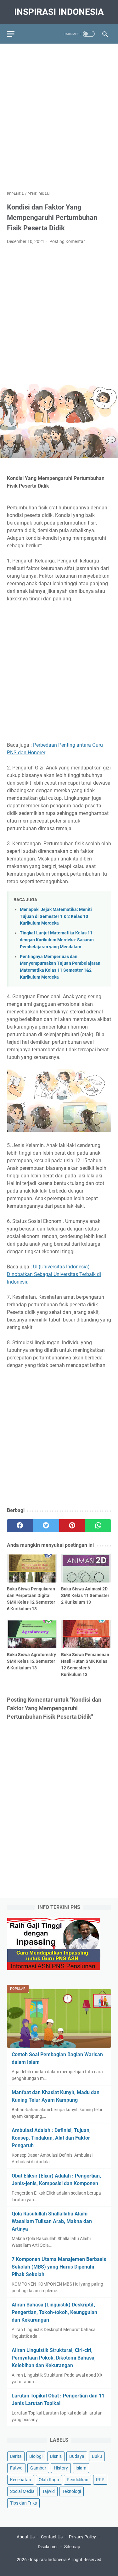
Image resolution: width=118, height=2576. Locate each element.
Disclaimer (48, 2547)
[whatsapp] (98, 1526)
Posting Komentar (67, 241)
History (61, 2468)
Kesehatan (21, 2480)
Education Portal (32, 2566)
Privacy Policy (82, 2537)
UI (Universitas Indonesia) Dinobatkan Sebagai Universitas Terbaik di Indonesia (54, 1274)
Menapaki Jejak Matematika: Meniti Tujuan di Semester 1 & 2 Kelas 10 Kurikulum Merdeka (56, 916)
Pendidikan (78, 2480)
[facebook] (20, 1526)
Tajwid (48, 2491)
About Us (26, 2537)
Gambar (38, 2468)
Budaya (77, 2456)
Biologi (36, 2456)
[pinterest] (72, 1526)
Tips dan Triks (23, 2503)
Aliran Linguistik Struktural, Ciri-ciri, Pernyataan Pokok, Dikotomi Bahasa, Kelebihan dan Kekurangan (54, 2358)
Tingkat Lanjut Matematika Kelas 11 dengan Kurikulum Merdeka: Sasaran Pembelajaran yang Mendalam (57, 940)
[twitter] (46, 1526)
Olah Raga (49, 2480)
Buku (97, 2456)
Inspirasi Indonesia (59, 12)
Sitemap (72, 2547)
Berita (16, 2456)
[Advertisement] (59, 114)
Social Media (22, 2491)
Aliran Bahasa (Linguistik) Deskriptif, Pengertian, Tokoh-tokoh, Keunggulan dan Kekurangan (54, 2312)
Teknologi (72, 2491)
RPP (100, 2480)
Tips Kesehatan (65, 2566)
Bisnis (56, 2456)
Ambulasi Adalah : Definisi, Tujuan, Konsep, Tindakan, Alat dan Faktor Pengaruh (51, 2138)
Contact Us (52, 2537)
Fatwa (16, 2468)
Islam (81, 2468)
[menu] (14, 34)
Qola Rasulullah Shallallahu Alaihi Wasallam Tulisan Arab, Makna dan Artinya (52, 2221)
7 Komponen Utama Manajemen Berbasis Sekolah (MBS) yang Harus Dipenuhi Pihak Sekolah (59, 2267)
